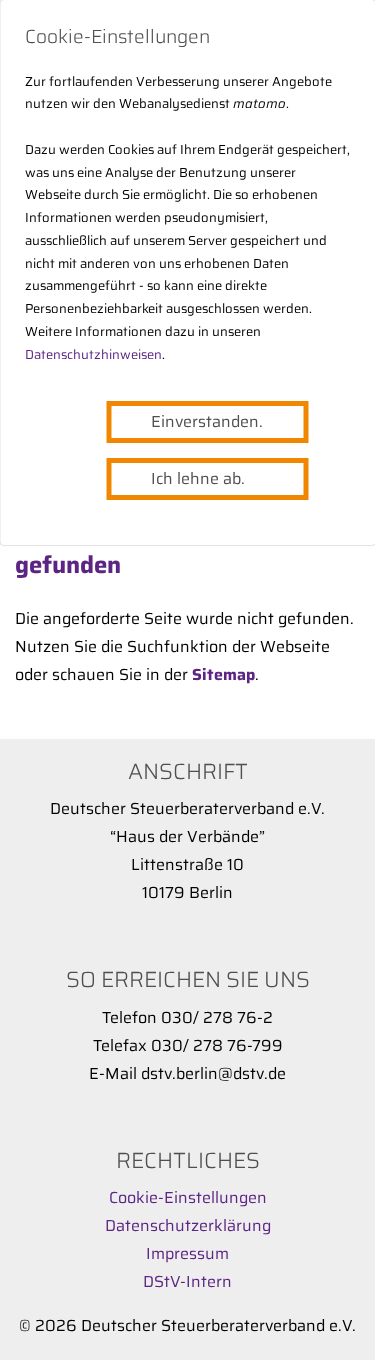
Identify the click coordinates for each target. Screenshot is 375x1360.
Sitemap (223, 674)
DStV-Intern (187, 1281)
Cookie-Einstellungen (188, 1197)
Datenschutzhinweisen (93, 354)
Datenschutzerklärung (188, 1225)
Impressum (187, 1253)
